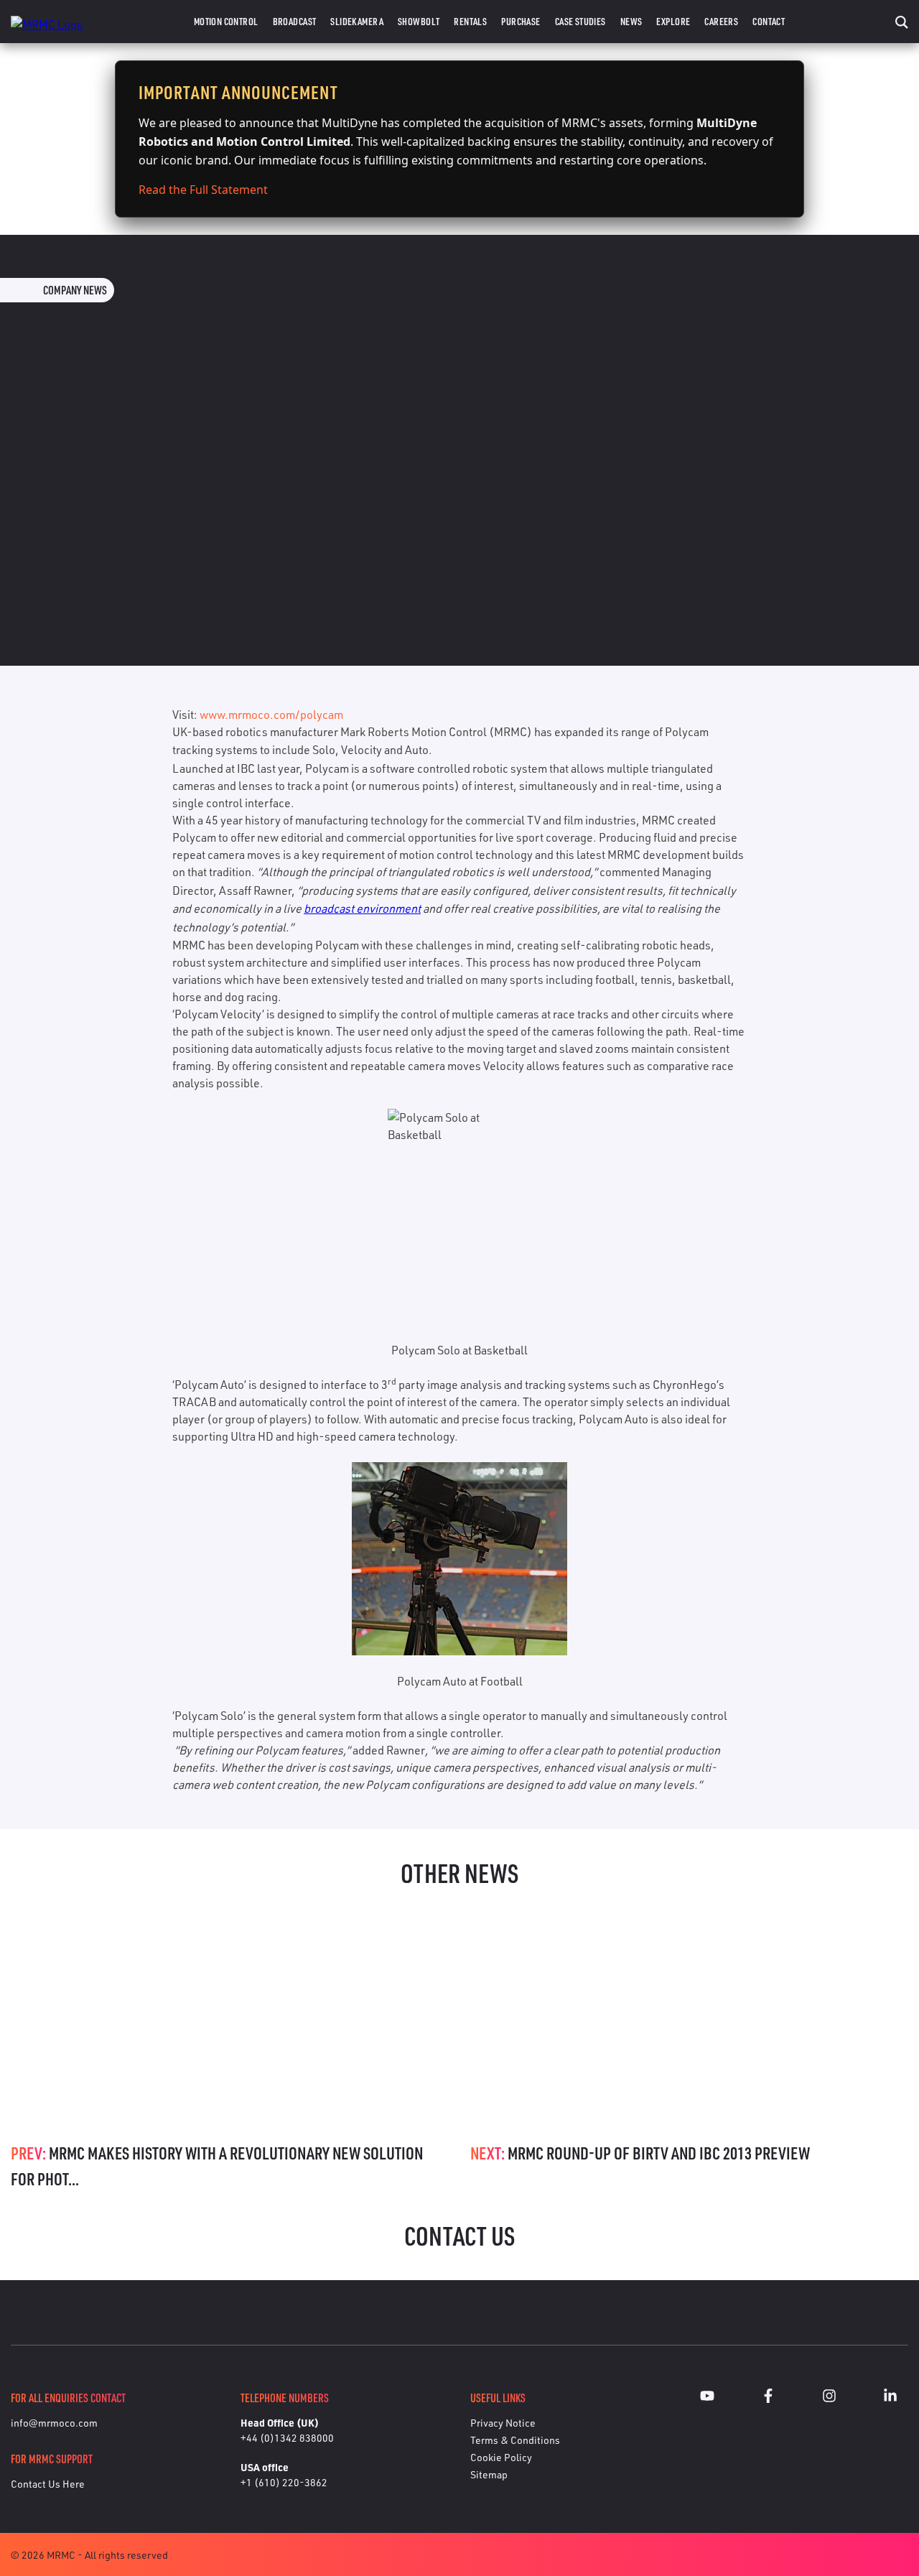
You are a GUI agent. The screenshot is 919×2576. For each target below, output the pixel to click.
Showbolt (419, 21)
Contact (769, 21)
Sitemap (489, 2474)
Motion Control (226, 21)
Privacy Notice (503, 2423)
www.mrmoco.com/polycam (271, 715)
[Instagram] (829, 2398)
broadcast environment (362, 908)
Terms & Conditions (515, 2440)
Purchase (521, 21)
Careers (721, 21)
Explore (673, 21)
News (631, 21)
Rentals (470, 21)
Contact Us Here (48, 2484)
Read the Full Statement (203, 190)
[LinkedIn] (890, 2398)
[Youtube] (707, 2398)
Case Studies (580, 21)
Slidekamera (357, 21)
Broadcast (295, 21)
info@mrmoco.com (54, 2423)
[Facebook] (768, 2398)
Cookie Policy (501, 2457)
